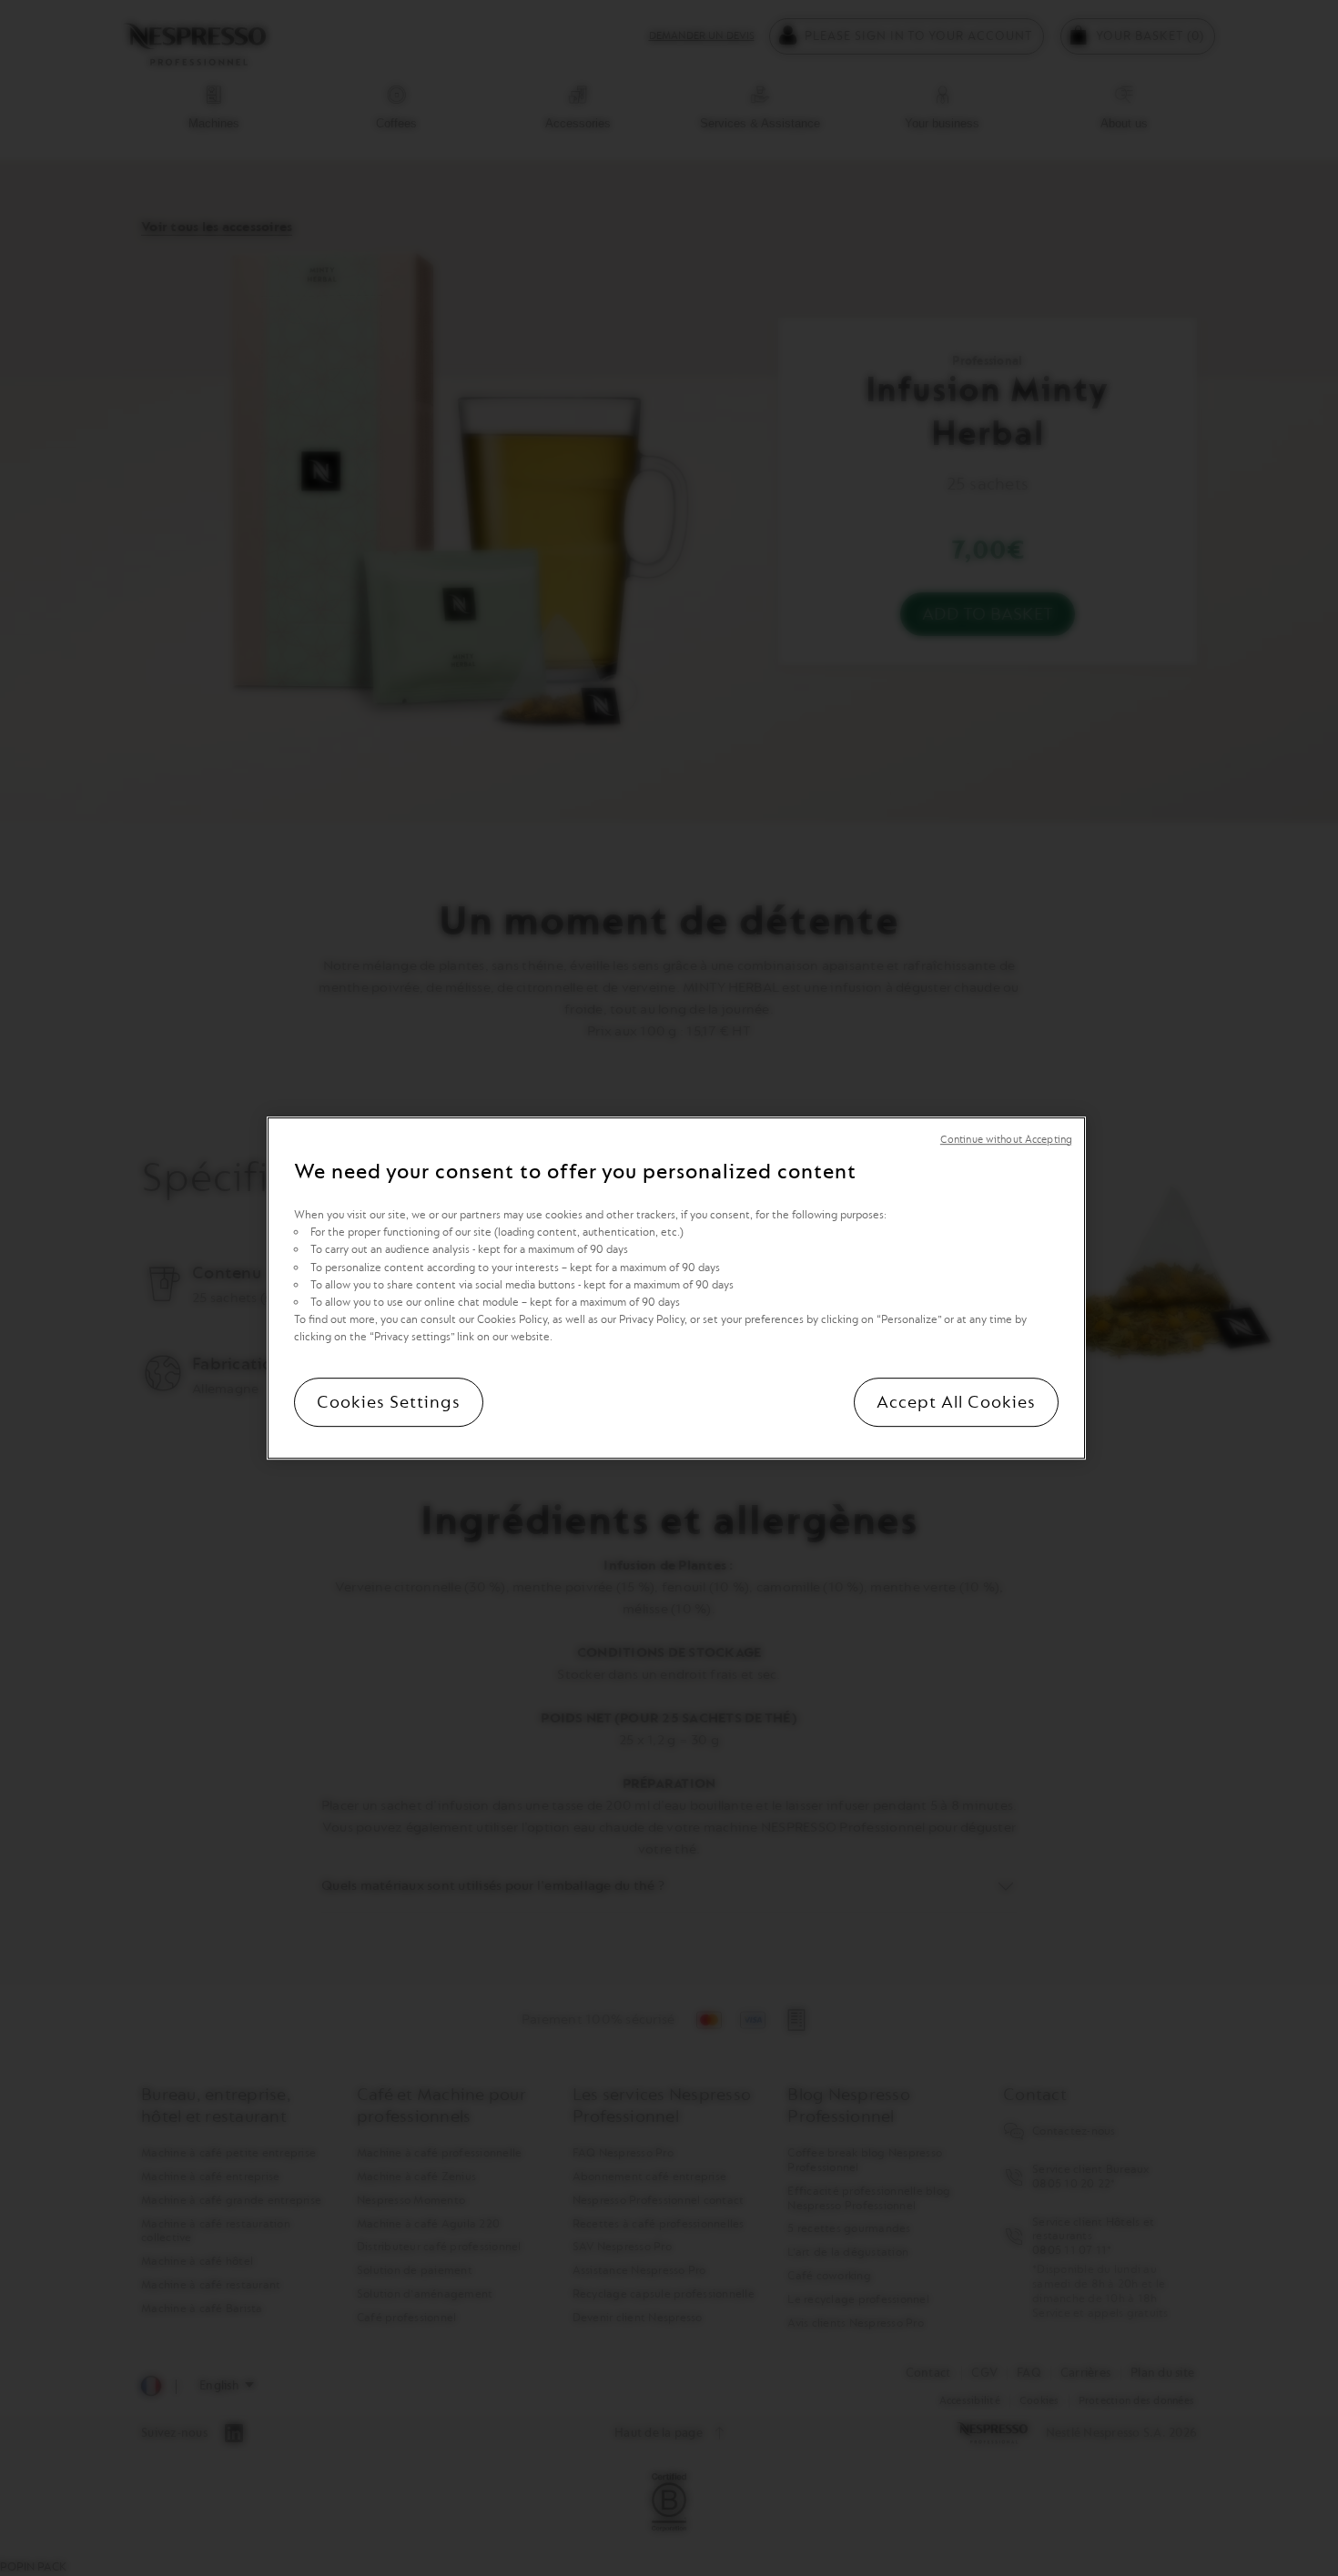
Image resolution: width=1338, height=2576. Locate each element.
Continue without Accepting (1006, 1140)
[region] (676, 1288)
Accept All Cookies (956, 1402)
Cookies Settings (389, 1402)
